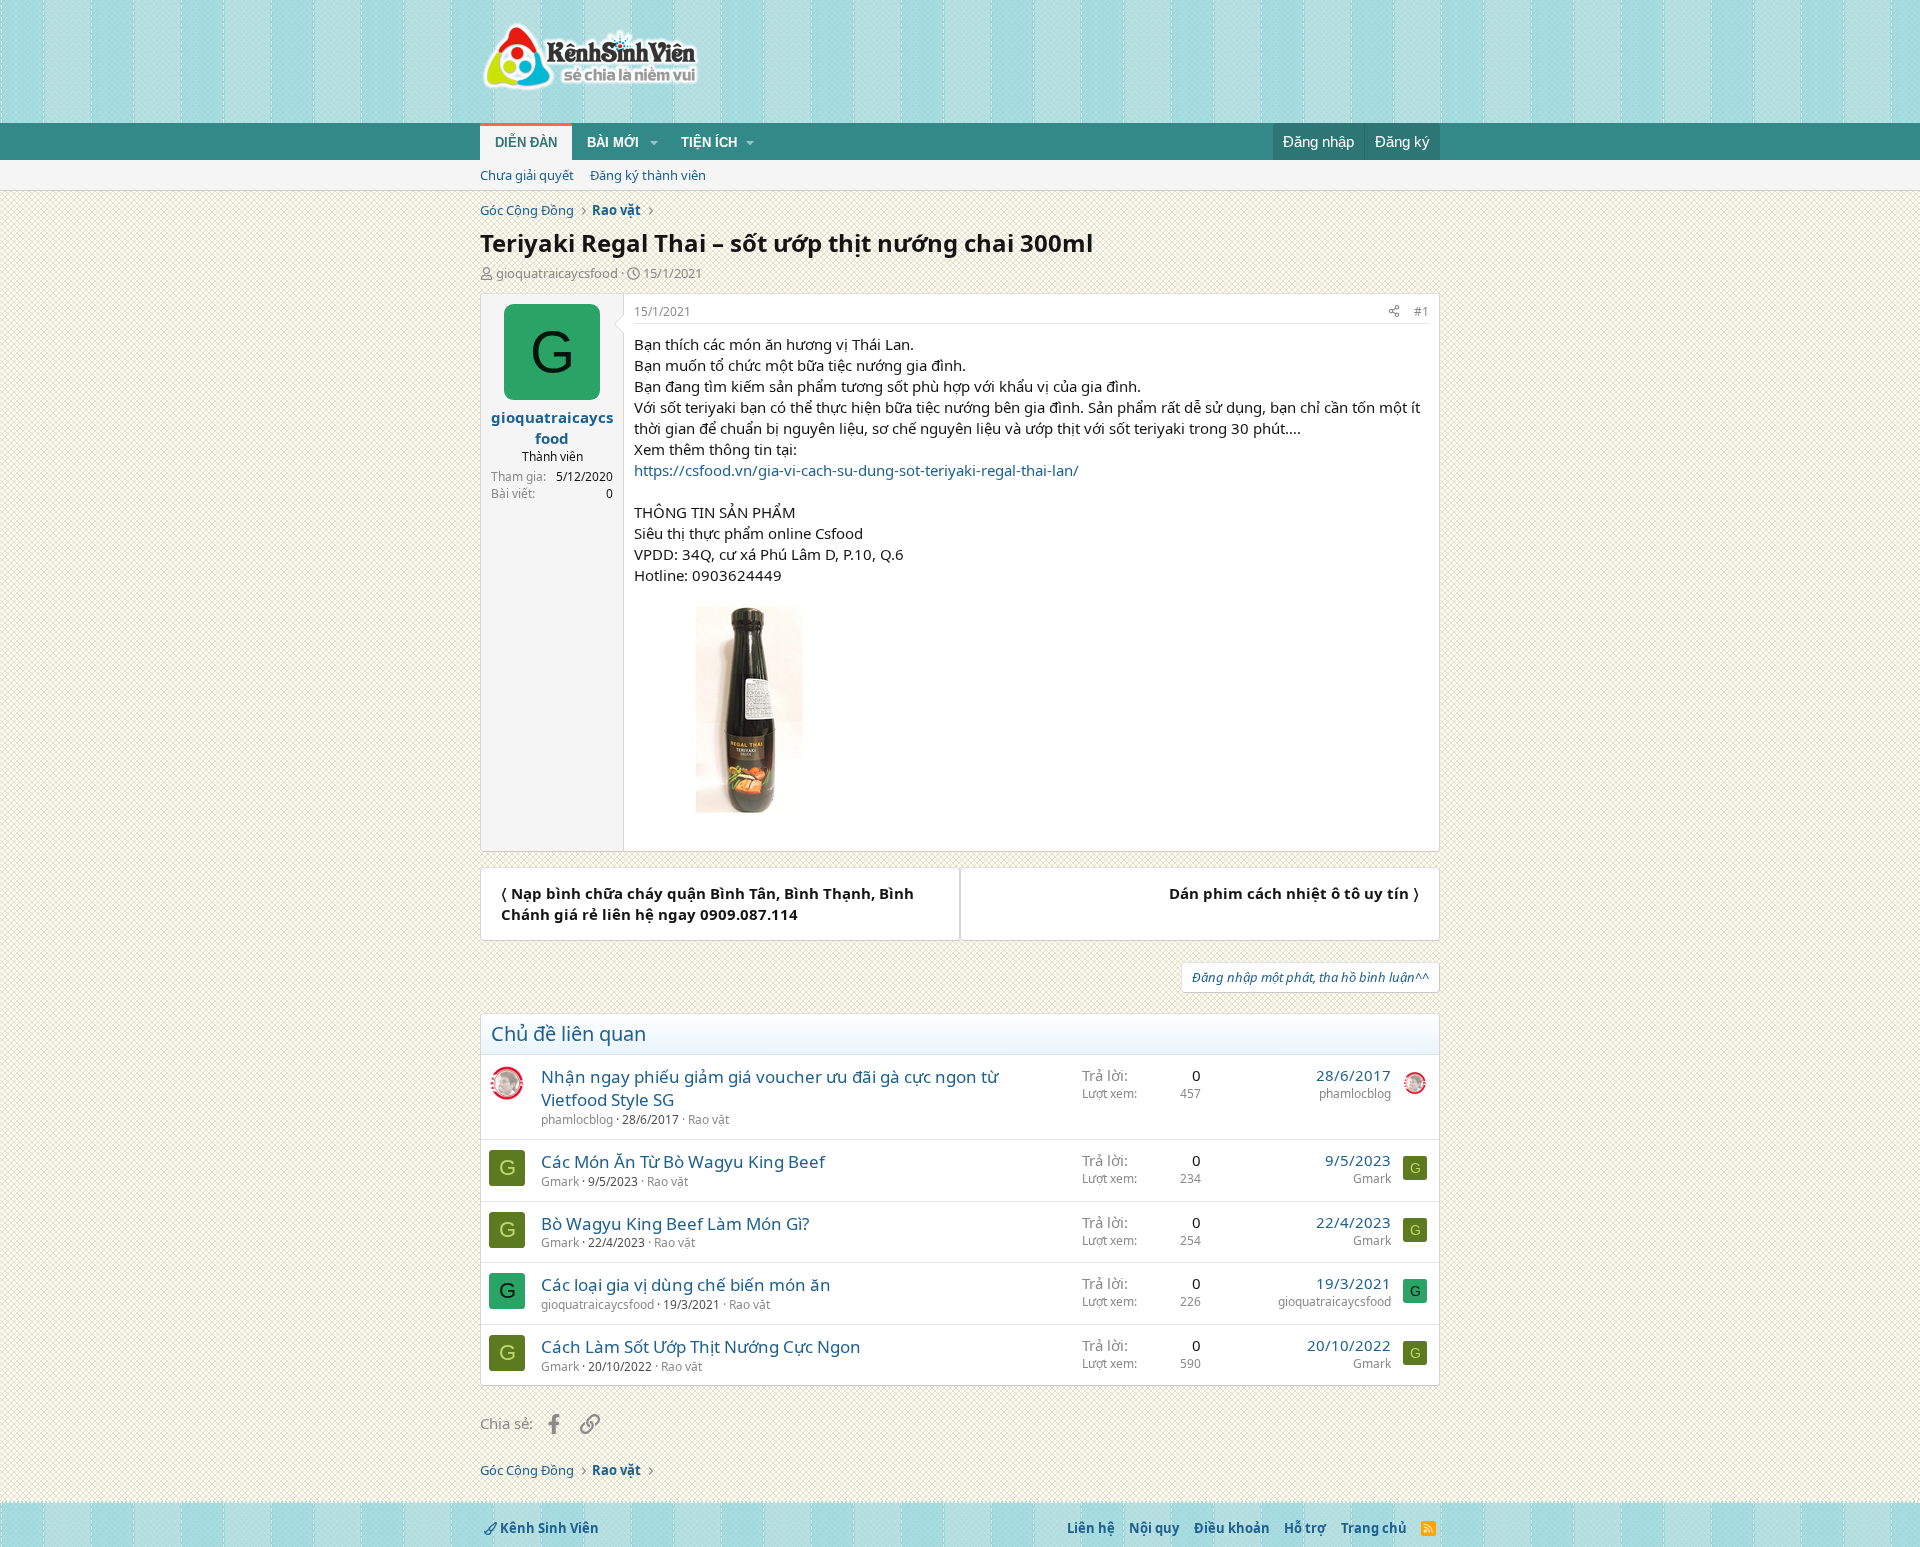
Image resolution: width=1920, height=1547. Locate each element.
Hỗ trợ (1305, 1528)
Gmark (560, 1181)
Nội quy (1154, 1528)
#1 (1421, 311)
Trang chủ (1374, 1528)
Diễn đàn (526, 142)
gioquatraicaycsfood (557, 273)
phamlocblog (577, 1119)
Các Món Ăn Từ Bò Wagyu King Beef (683, 1161)
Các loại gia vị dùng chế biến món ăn (686, 1284)
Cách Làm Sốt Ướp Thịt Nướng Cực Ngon (701, 1346)
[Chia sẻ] (1394, 312)
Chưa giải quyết (527, 175)
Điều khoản (1232, 1528)
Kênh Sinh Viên (548, 1528)
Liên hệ (1091, 1528)
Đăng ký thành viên (648, 175)
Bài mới (613, 142)
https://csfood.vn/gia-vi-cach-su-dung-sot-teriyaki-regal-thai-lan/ (856, 470)
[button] (654, 143)
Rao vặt (708, 1119)
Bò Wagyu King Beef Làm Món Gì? (675, 1223)
